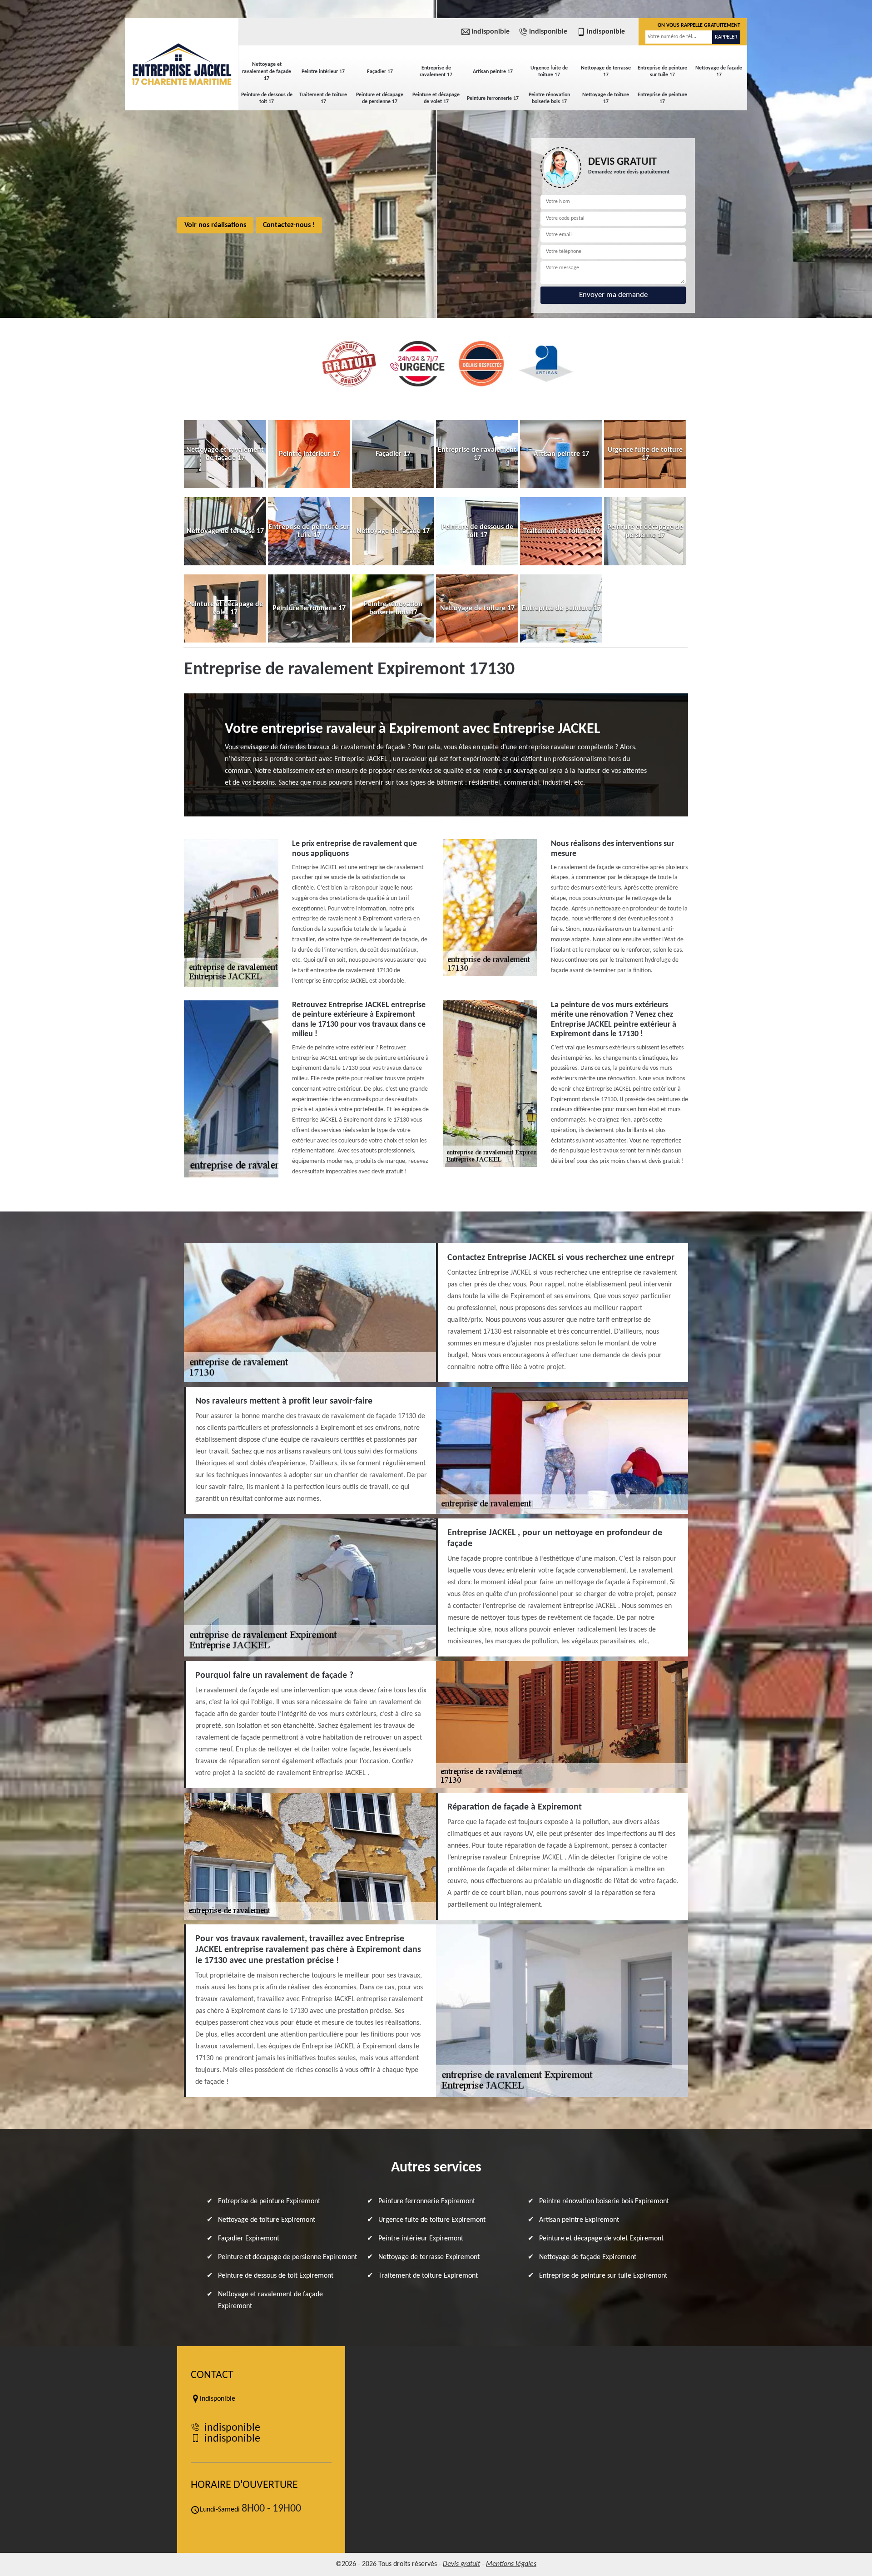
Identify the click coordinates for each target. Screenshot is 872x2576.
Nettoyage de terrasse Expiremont (429, 2257)
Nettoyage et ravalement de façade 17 (267, 72)
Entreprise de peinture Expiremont (269, 2201)
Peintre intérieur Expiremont (421, 2239)
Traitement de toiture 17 (323, 99)
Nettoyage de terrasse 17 (606, 72)
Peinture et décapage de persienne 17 (380, 99)
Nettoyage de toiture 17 (606, 99)
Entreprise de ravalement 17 (436, 72)
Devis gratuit (461, 2564)
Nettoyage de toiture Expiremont (267, 2220)
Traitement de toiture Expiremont (428, 2276)
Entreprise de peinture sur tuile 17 (662, 72)
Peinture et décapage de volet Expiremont (601, 2239)
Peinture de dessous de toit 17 (267, 99)
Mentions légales (511, 2564)
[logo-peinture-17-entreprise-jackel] (182, 64)
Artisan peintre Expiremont (579, 2220)
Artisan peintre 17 (493, 72)
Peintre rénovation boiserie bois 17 (549, 99)
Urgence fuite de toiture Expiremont (432, 2220)
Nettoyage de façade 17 (719, 72)
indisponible (490, 32)
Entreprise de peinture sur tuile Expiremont (603, 2276)
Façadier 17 (380, 72)
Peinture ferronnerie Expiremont (427, 2201)
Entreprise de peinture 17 (662, 99)
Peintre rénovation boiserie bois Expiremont (604, 2201)
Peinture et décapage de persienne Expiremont (287, 2257)
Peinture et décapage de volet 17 (436, 99)
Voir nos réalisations (215, 225)
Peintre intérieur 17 (323, 72)
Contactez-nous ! (289, 225)
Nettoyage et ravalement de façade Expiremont (270, 2300)
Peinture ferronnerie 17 (493, 99)
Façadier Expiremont (249, 2239)
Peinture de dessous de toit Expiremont (276, 2276)
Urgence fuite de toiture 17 (549, 72)
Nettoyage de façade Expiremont (588, 2257)
